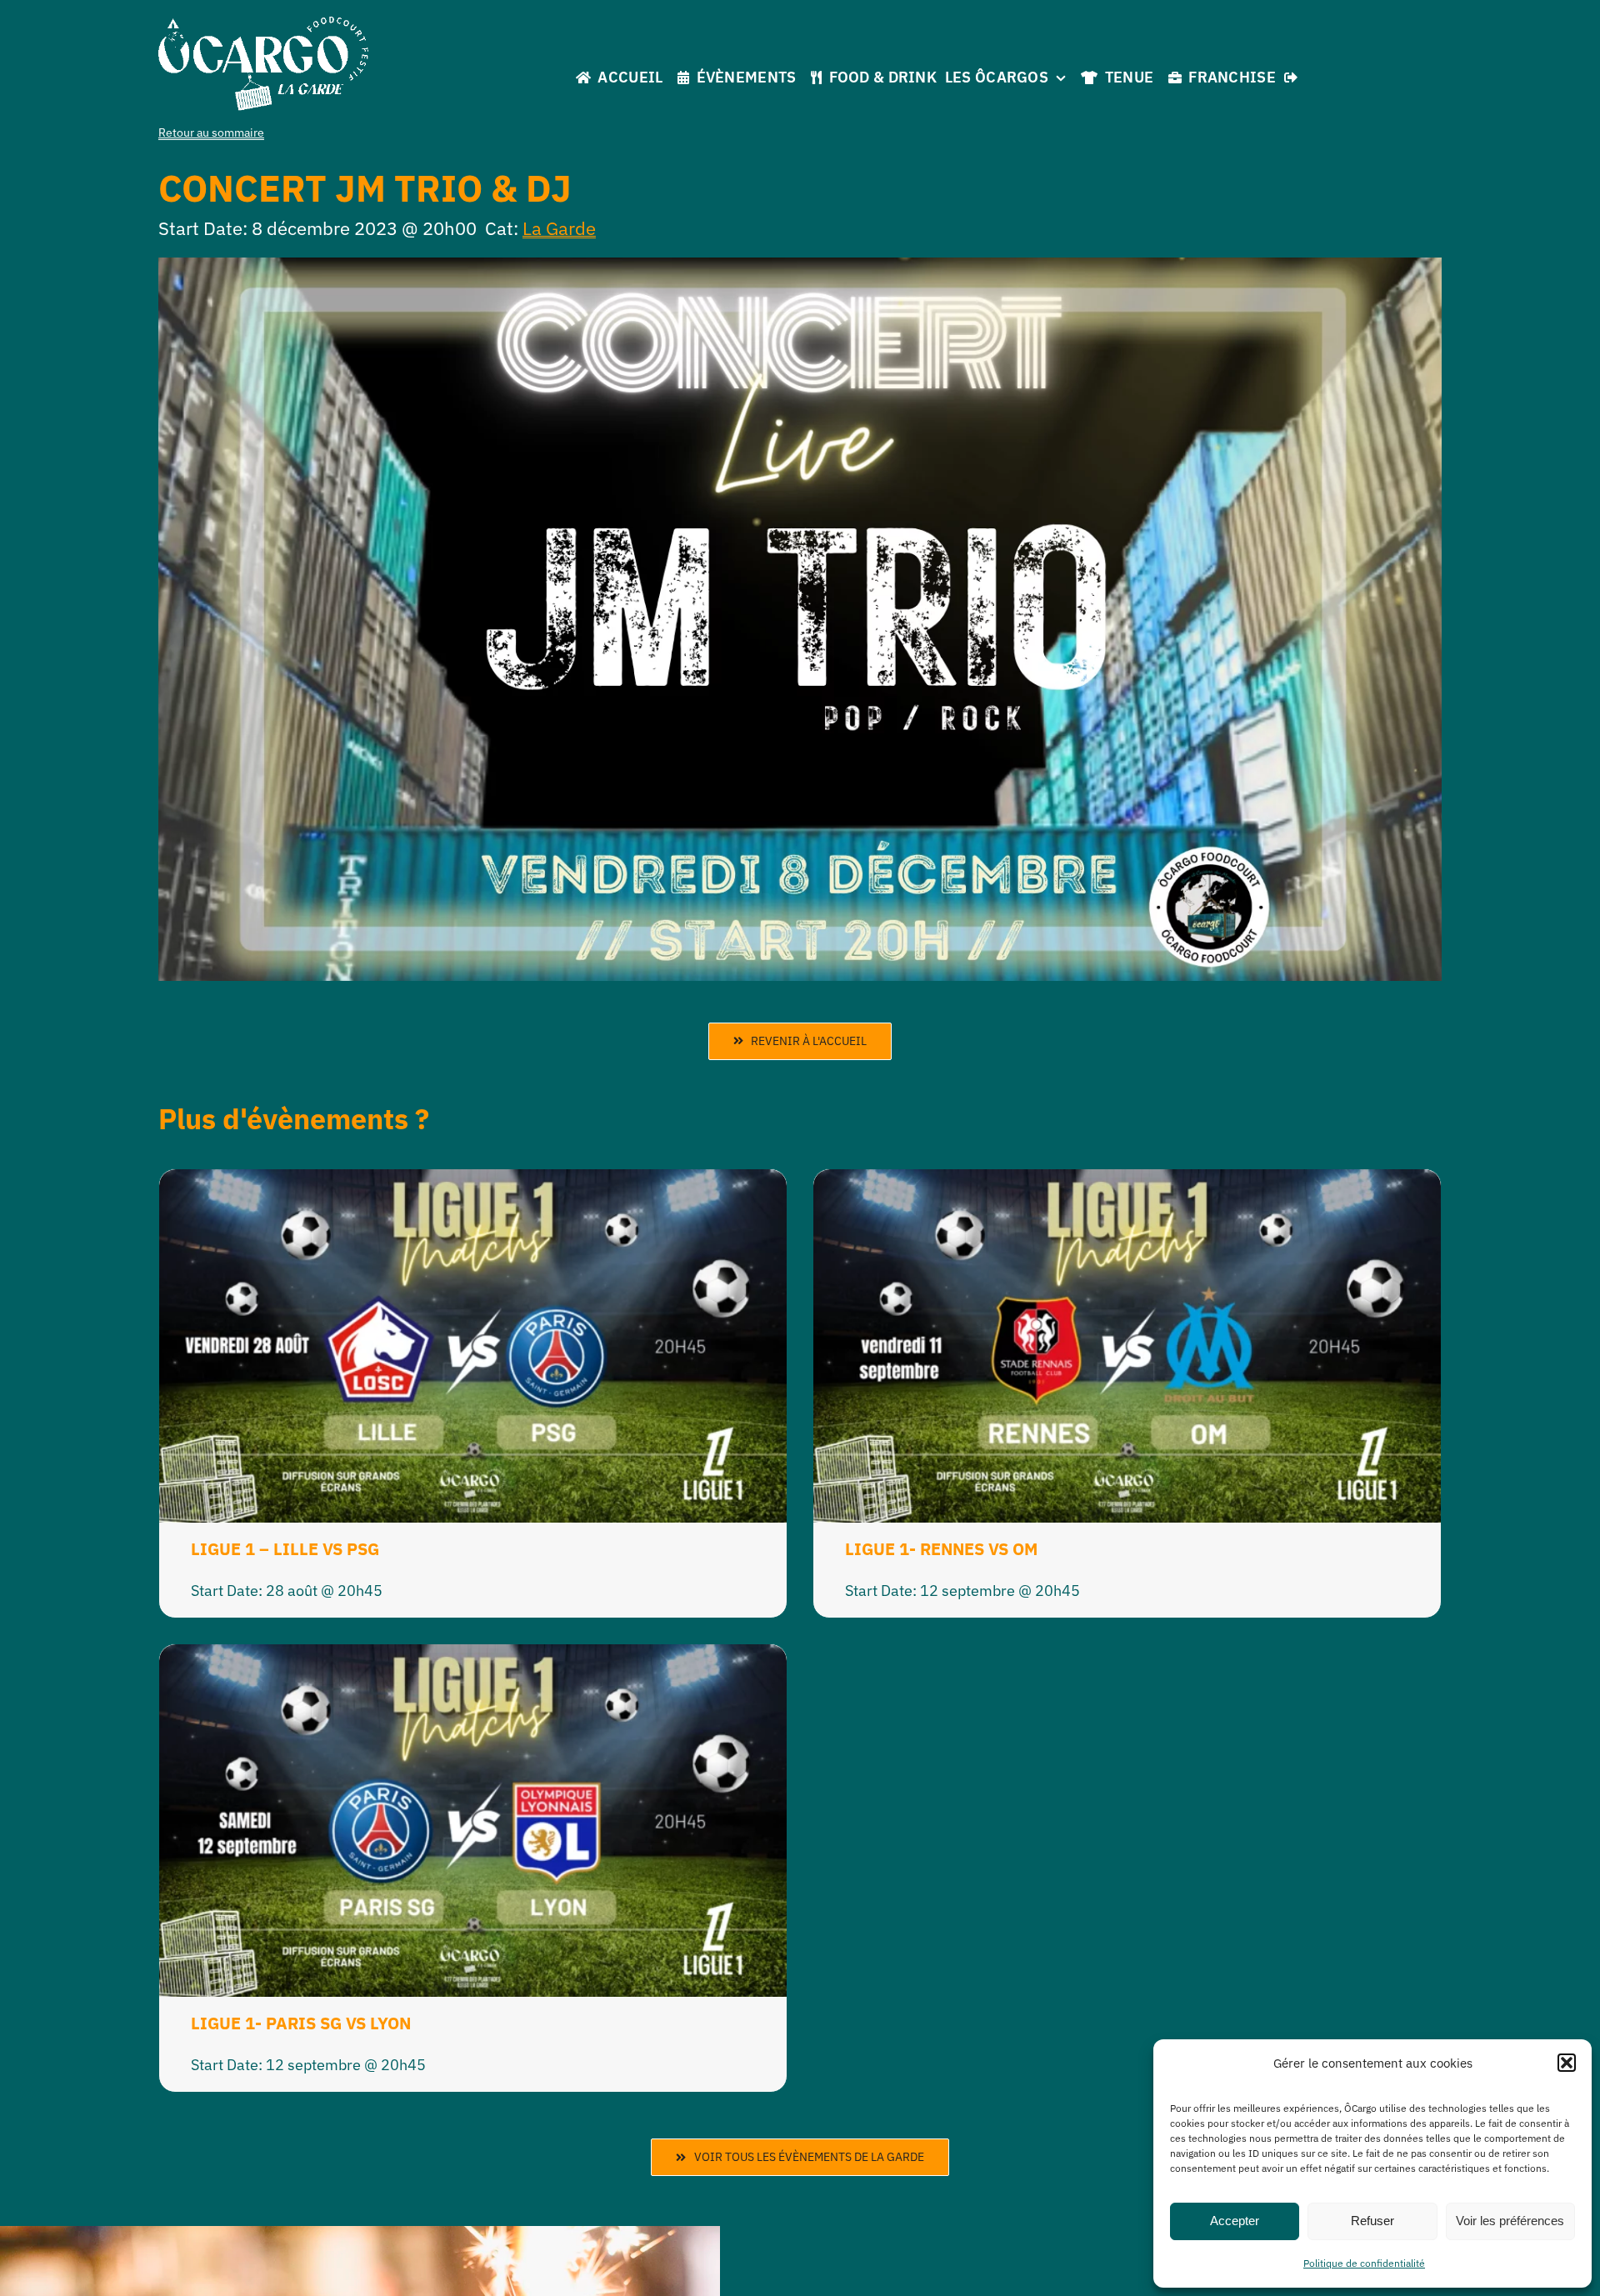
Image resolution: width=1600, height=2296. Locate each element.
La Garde (559, 228)
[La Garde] (263, 24)
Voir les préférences (1510, 2221)
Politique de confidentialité (1364, 2263)
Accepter (1235, 2221)
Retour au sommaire (211, 133)
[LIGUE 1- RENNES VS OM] (1127, 1182)
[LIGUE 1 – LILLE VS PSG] (473, 1182)
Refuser (1372, 2221)
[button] (1567, 2063)
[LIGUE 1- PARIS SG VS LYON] (473, 1657)
